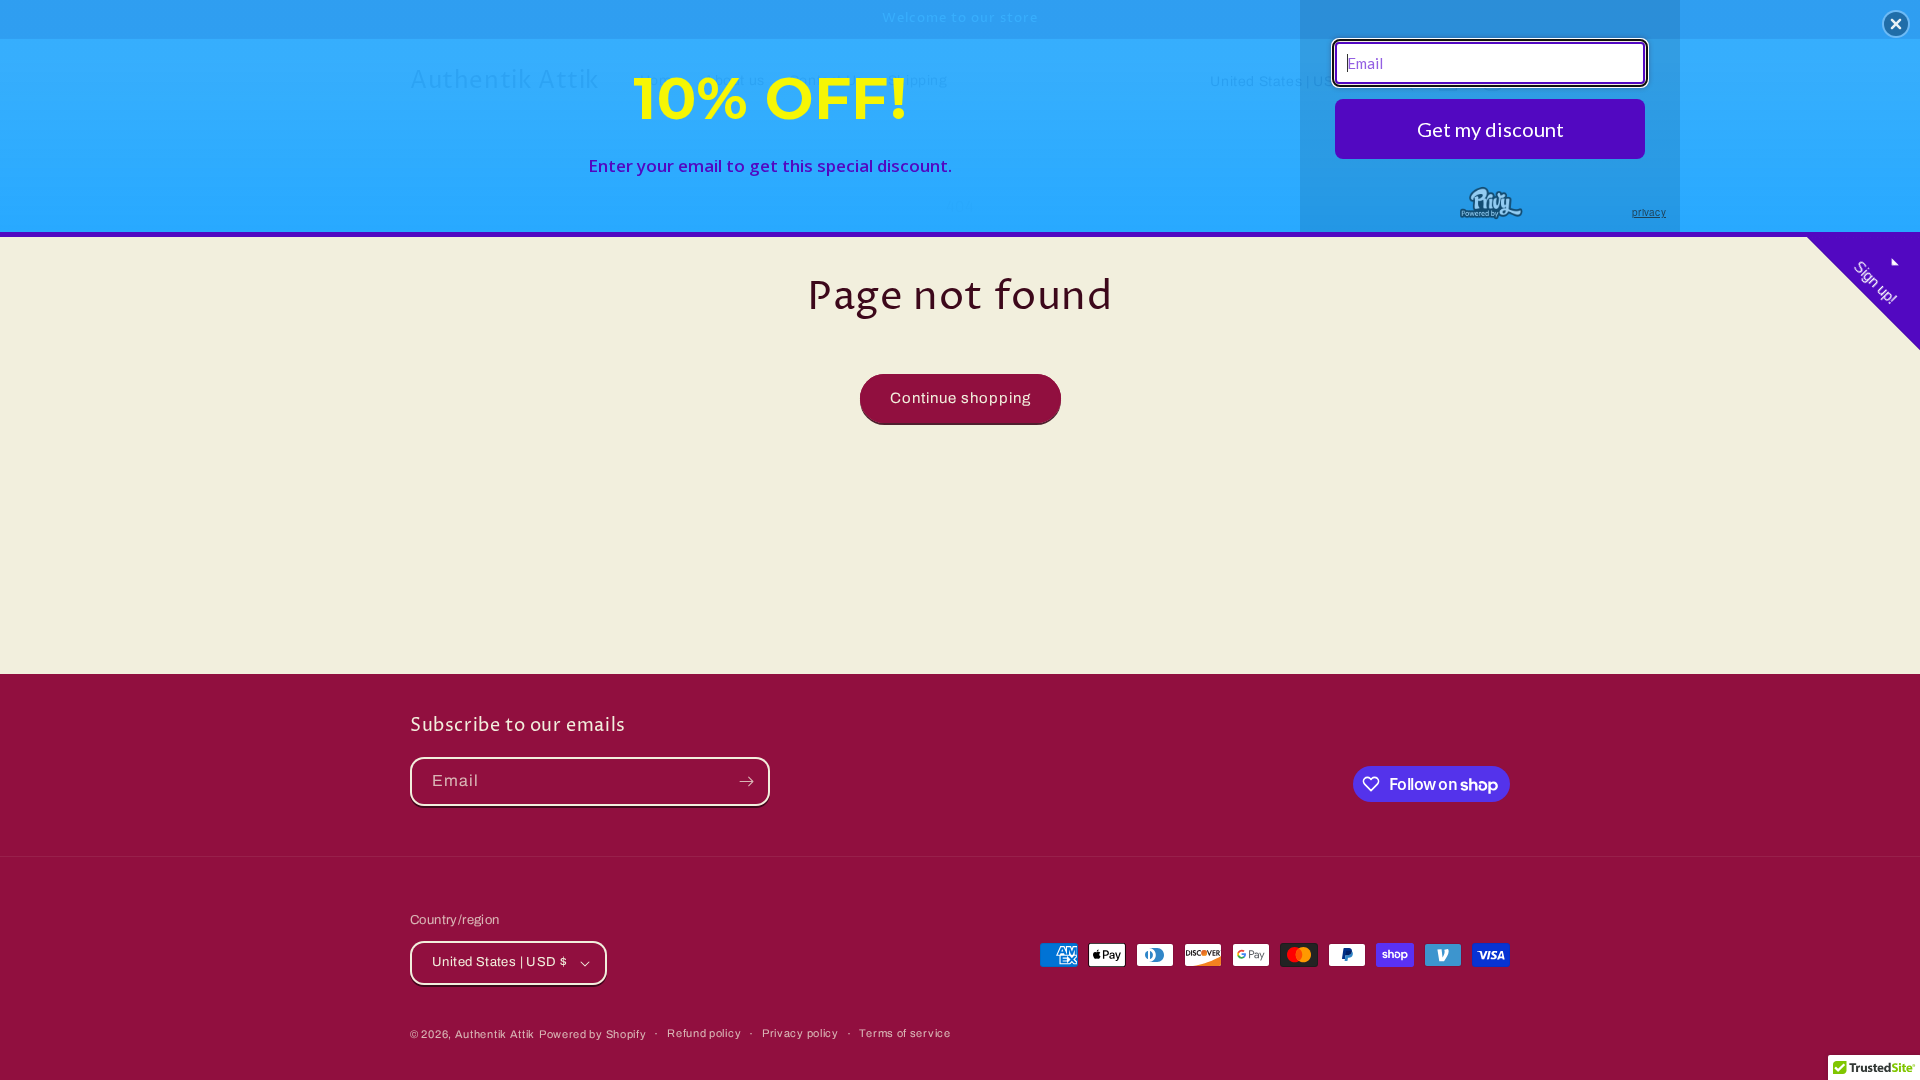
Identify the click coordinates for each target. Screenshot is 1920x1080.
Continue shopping (960, 398)
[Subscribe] (746, 781)
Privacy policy (800, 1033)
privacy (1649, 212)
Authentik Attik (495, 1034)
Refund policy (704, 1033)
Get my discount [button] (1490, 129)
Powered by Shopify (593, 1034)
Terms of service (904, 1033)
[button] (1896, 24)
